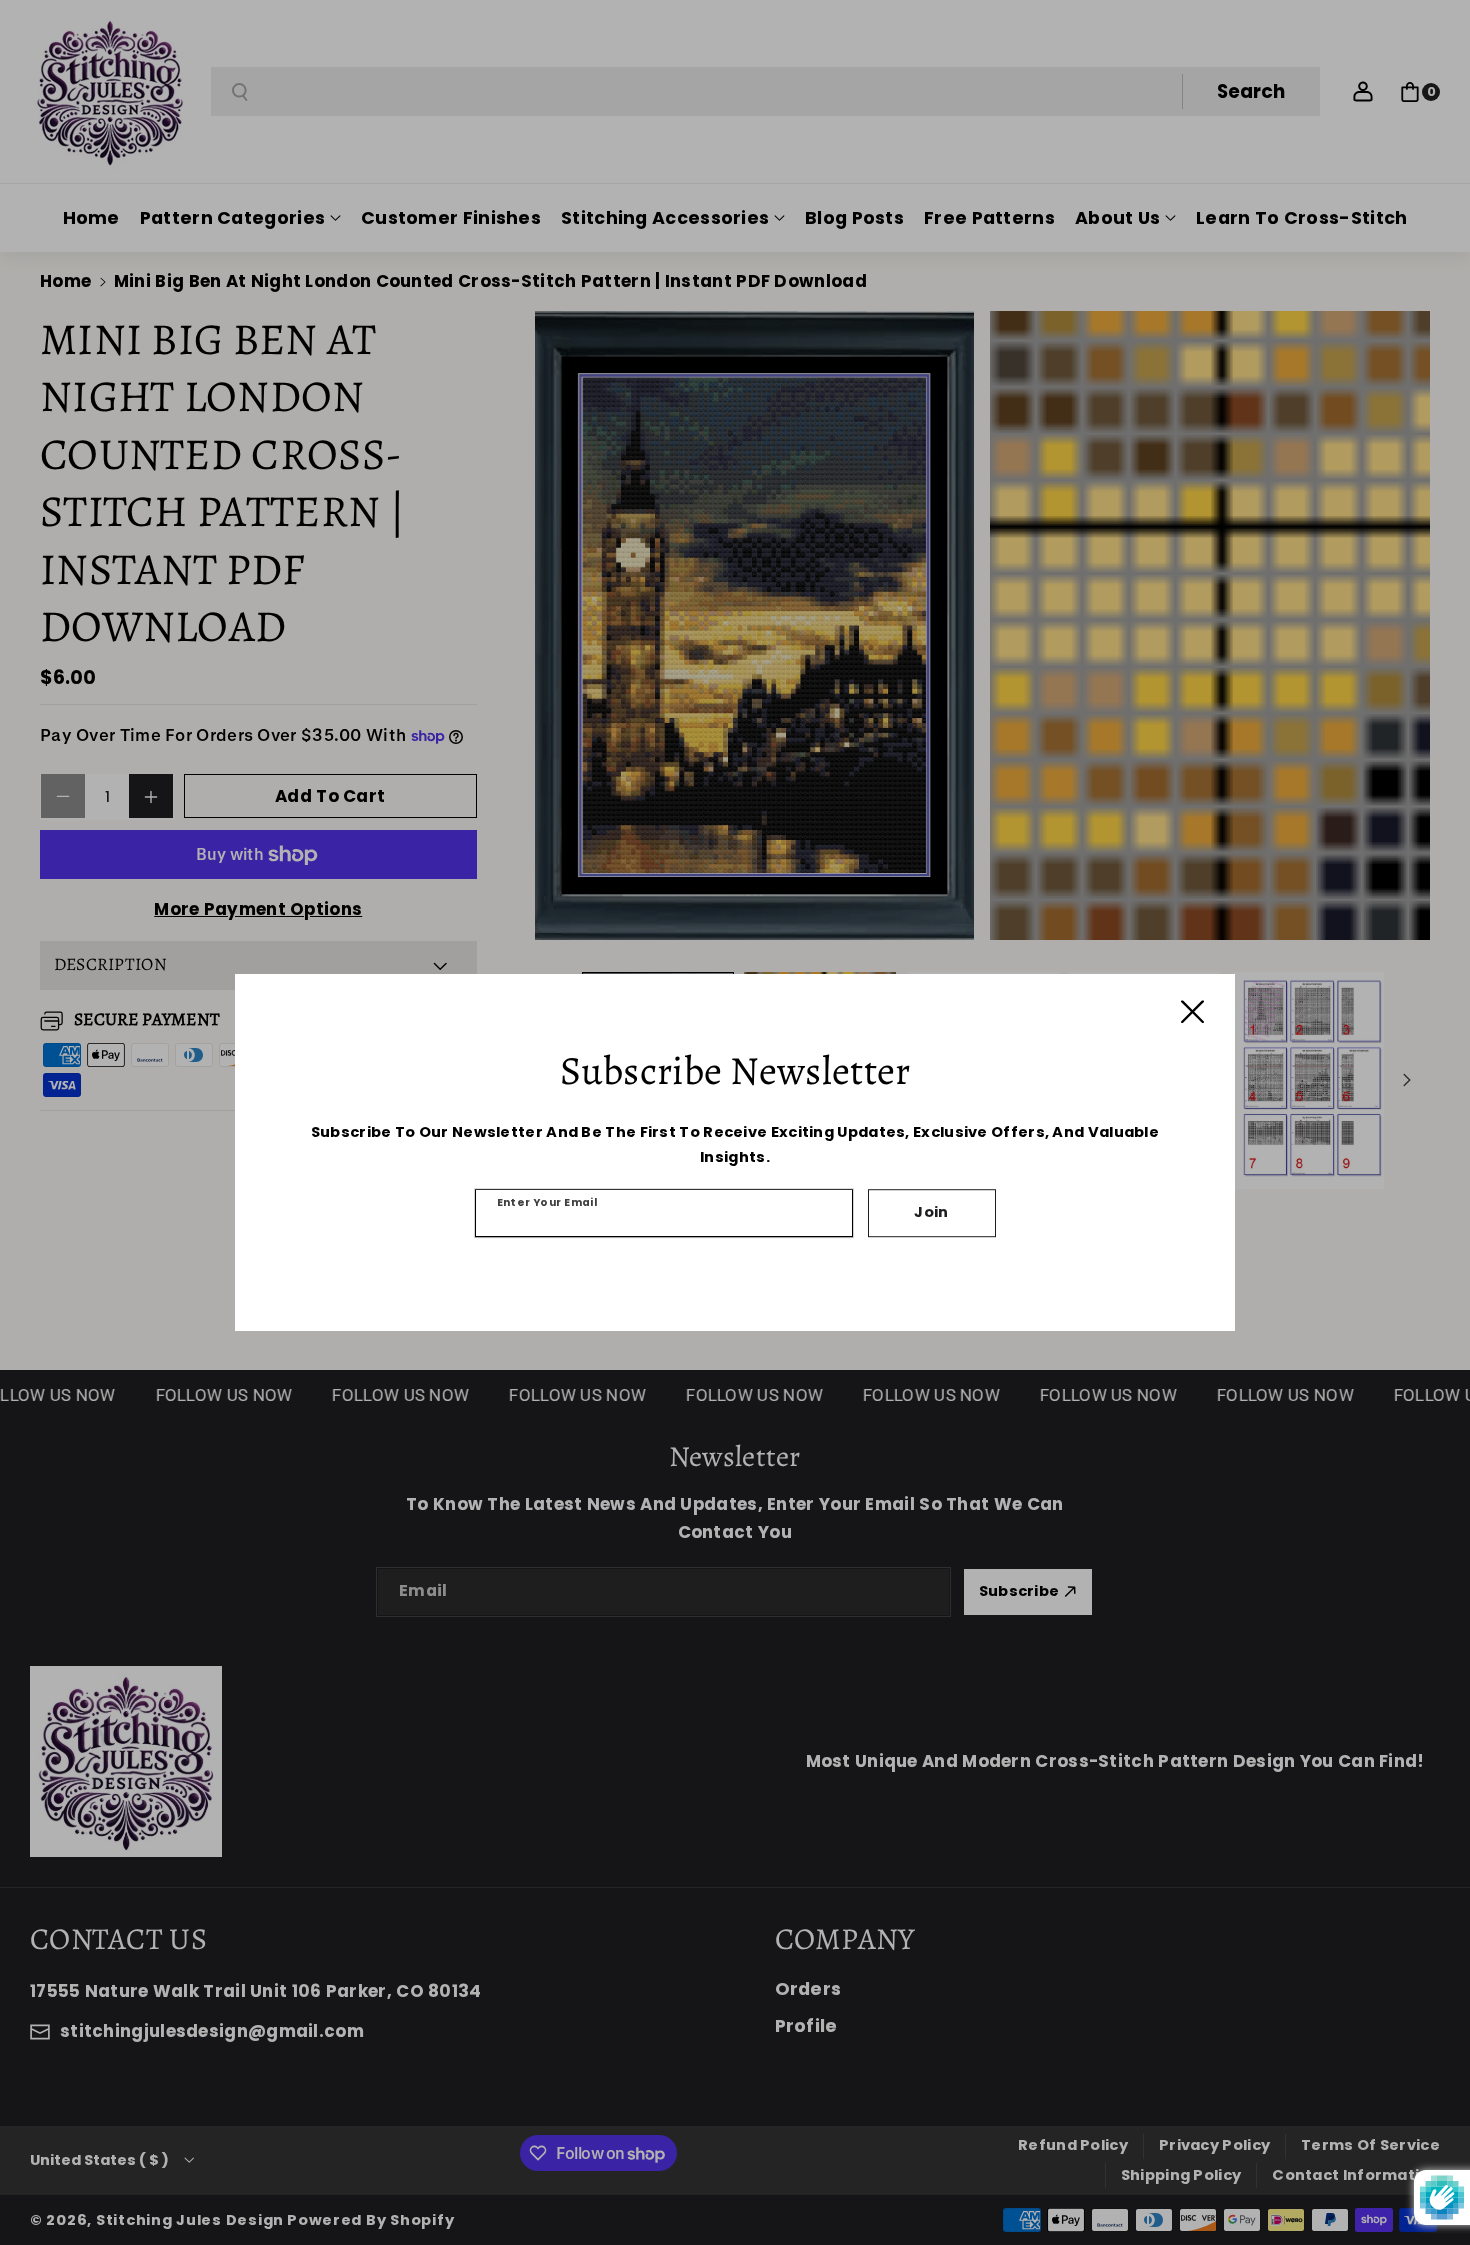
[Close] (1192, 1011)
